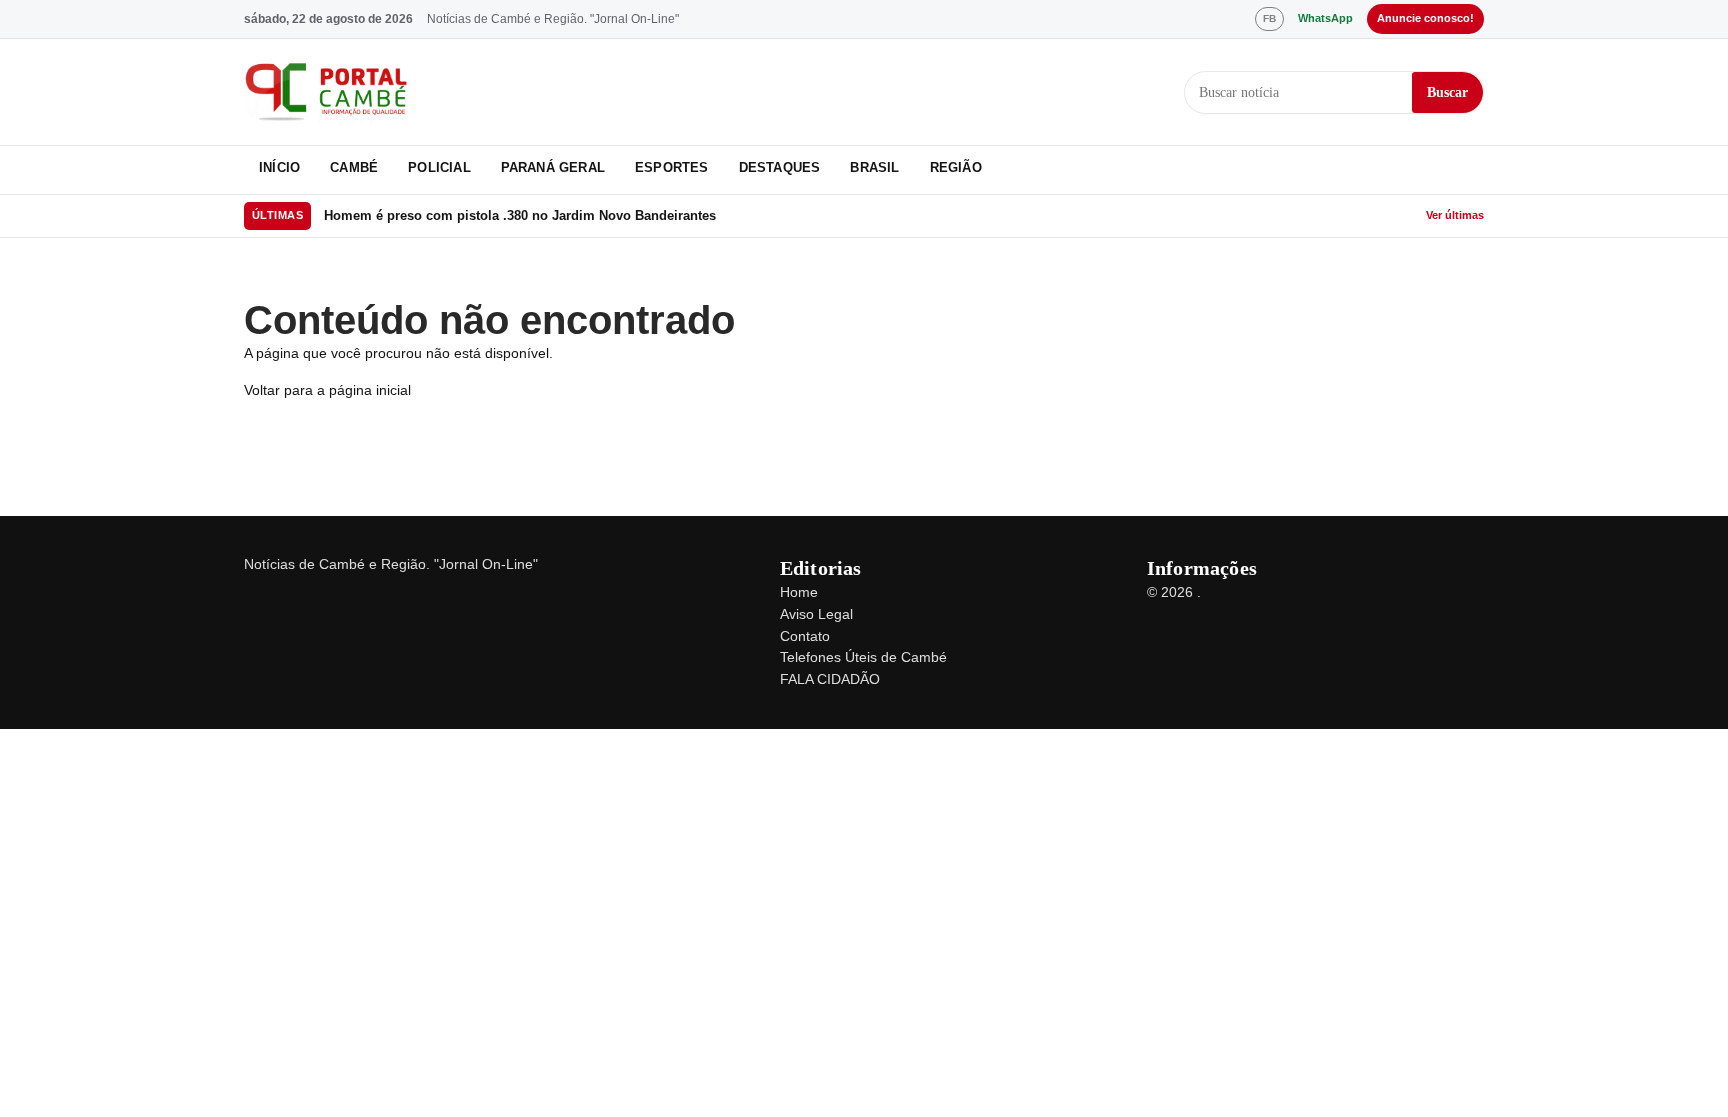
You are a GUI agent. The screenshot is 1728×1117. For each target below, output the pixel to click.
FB (1269, 18)
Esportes (672, 167)
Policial (439, 167)
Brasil (874, 167)
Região (956, 167)
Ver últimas (1455, 215)
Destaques (780, 167)
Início (279, 167)
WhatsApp (1325, 18)
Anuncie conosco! (1425, 18)
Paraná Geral (553, 167)
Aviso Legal (816, 614)
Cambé (354, 167)
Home (799, 592)
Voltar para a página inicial (327, 390)
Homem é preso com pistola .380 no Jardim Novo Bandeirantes (520, 215)
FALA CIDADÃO (830, 679)
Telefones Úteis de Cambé (863, 657)
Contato (805, 636)
